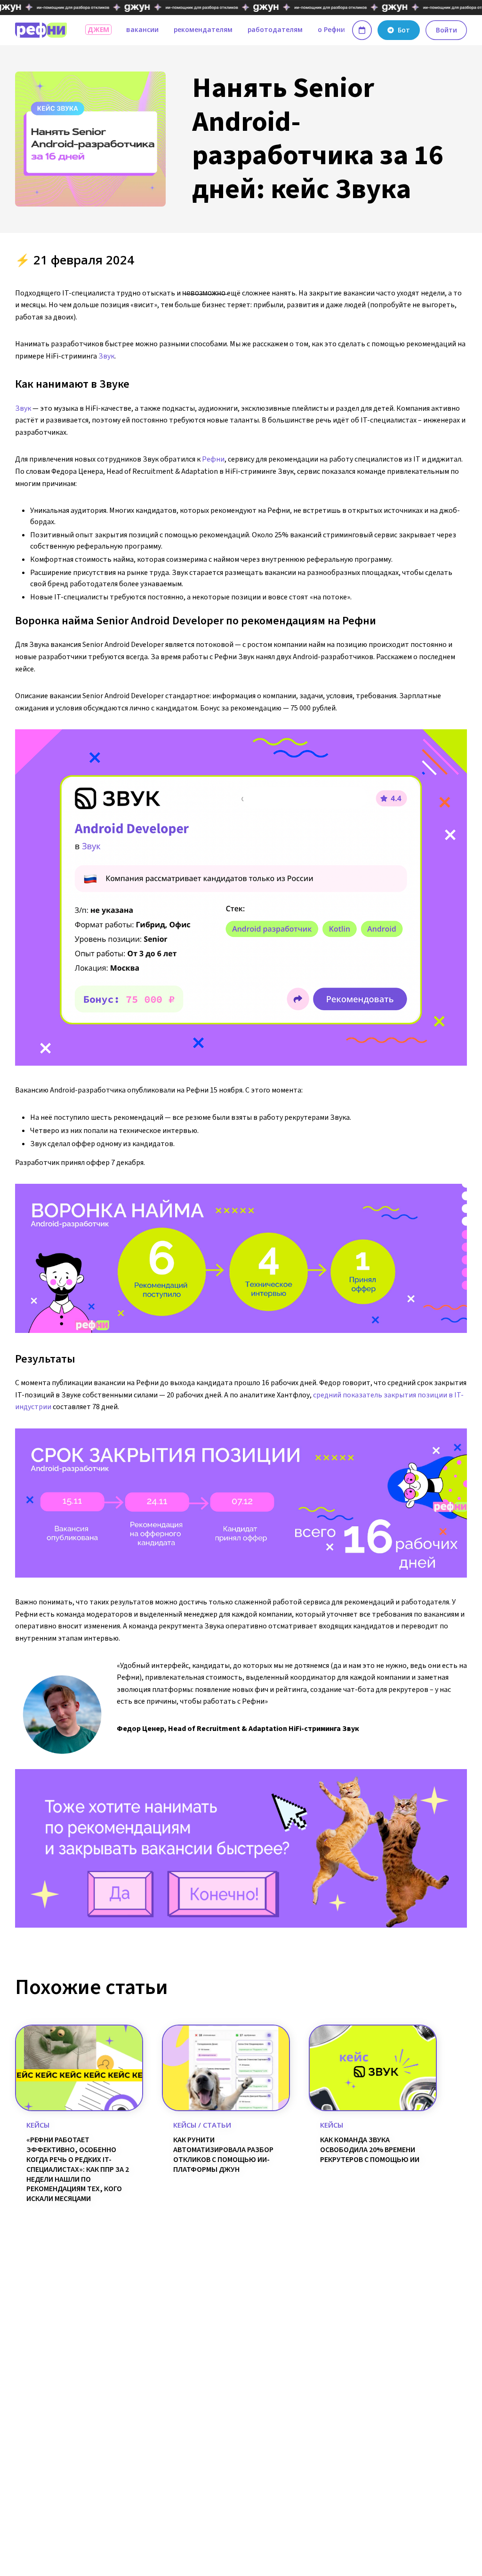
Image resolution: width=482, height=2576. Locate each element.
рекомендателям (203, 29)
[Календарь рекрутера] (362, 30)
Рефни (213, 459)
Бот (404, 30)
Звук (106, 356)
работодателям (275, 29)
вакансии (142, 29)
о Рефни (331, 29)
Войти (446, 30)
